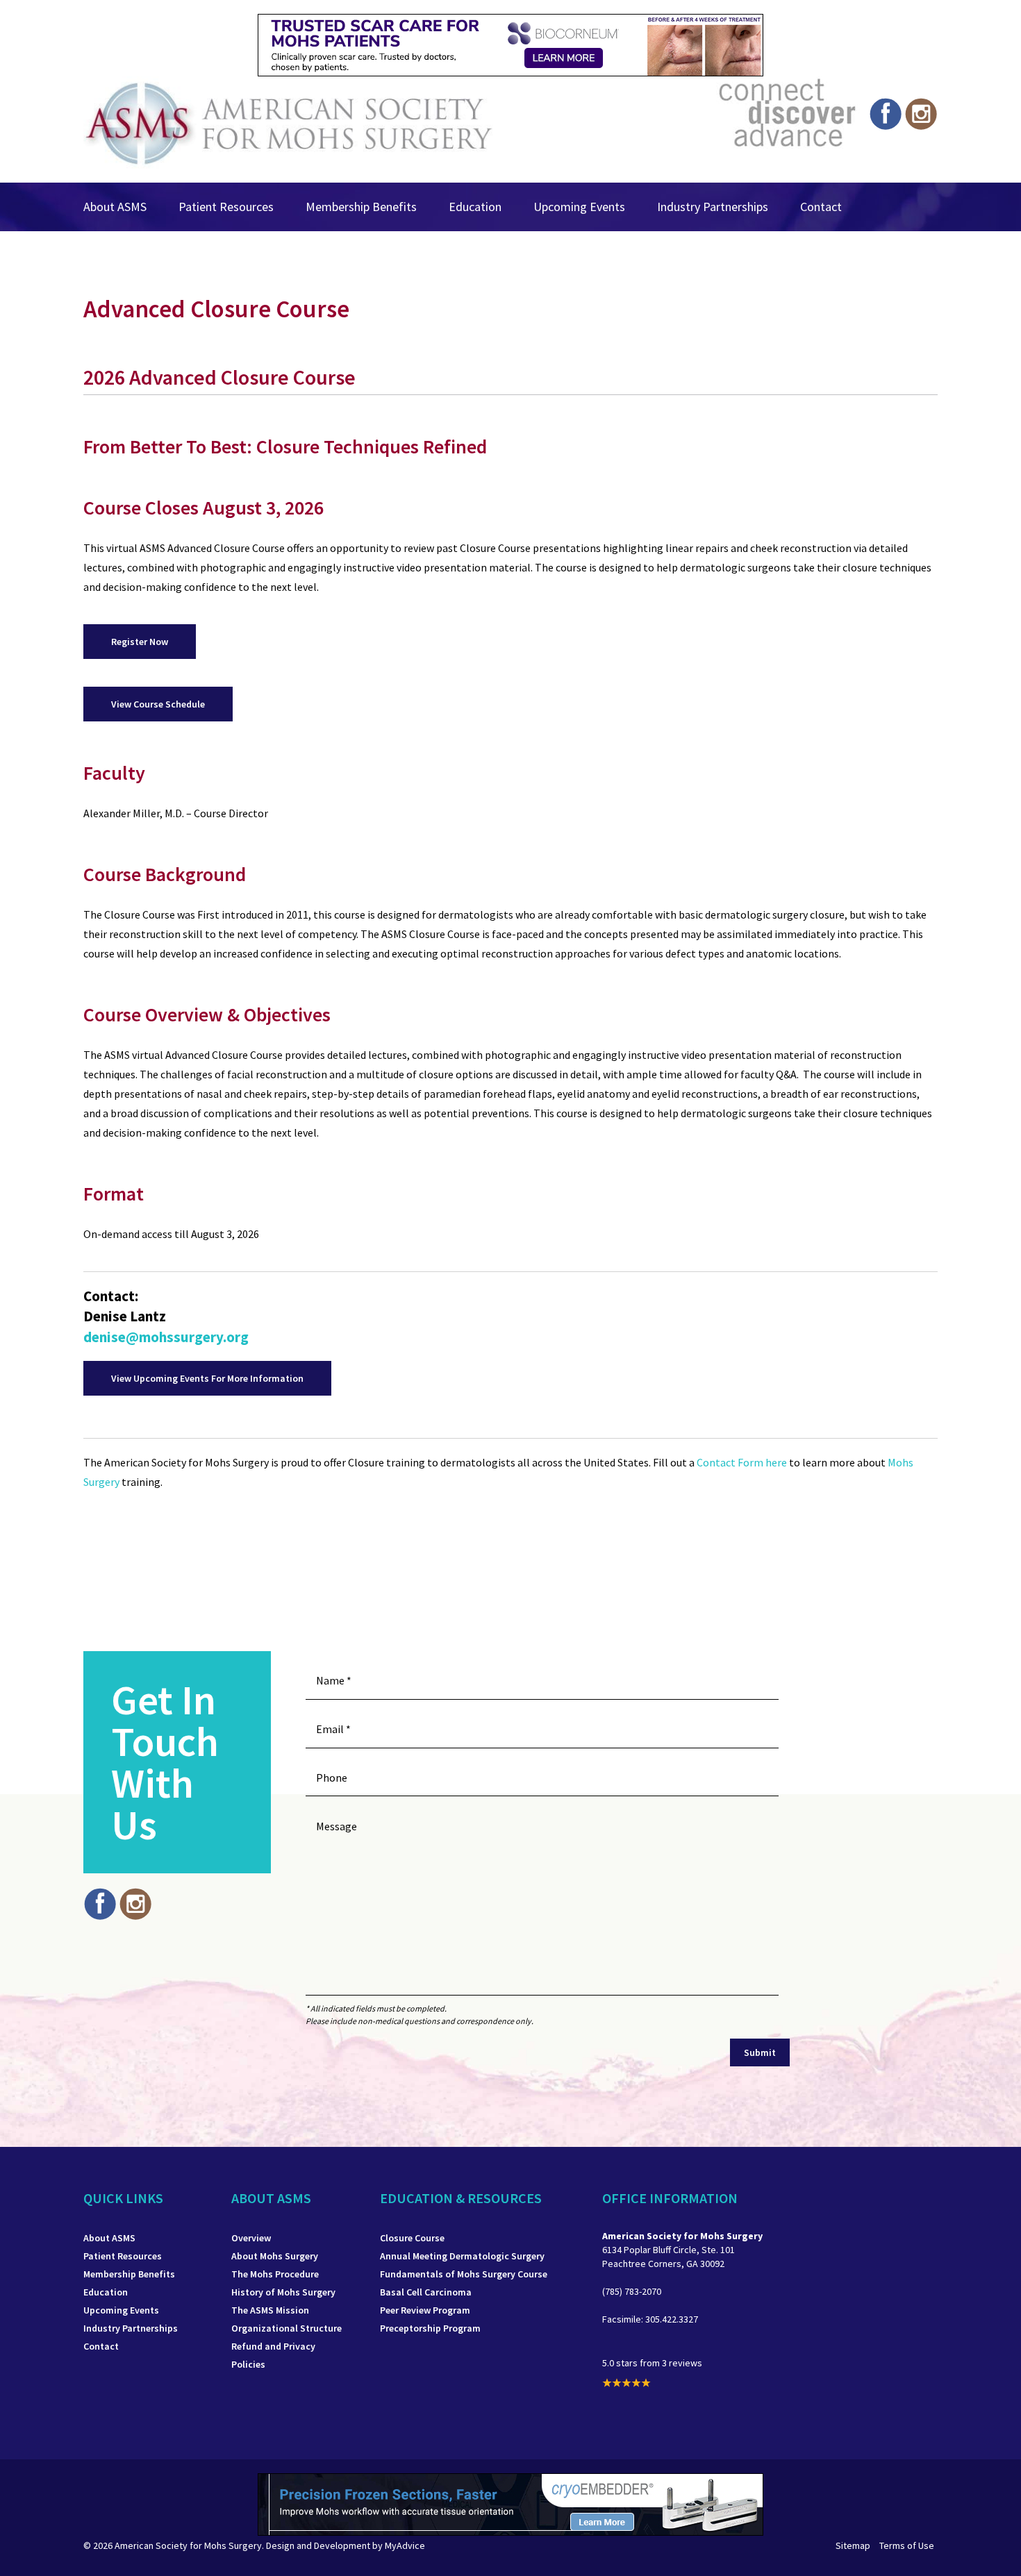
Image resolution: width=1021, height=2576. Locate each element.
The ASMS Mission (270, 2310)
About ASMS (115, 207)
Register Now (140, 642)
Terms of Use (907, 2545)
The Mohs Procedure (275, 2274)
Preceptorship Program (430, 2328)
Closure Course (412, 2238)
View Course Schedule (158, 704)
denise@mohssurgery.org (166, 1337)
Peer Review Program (425, 2310)
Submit (760, 2052)
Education (475, 207)
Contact (821, 207)
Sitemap (853, 2545)
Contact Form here (743, 1462)
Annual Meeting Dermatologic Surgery (462, 2256)
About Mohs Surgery (275, 2256)
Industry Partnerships (713, 207)
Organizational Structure (287, 2328)
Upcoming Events (579, 207)
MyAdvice (405, 2545)
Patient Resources (226, 207)
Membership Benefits (361, 207)
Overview (251, 2238)
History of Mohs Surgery (283, 2292)
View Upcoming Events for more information (207, 1378)
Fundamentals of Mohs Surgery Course (464, 2274)
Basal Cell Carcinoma (426, 2292)
